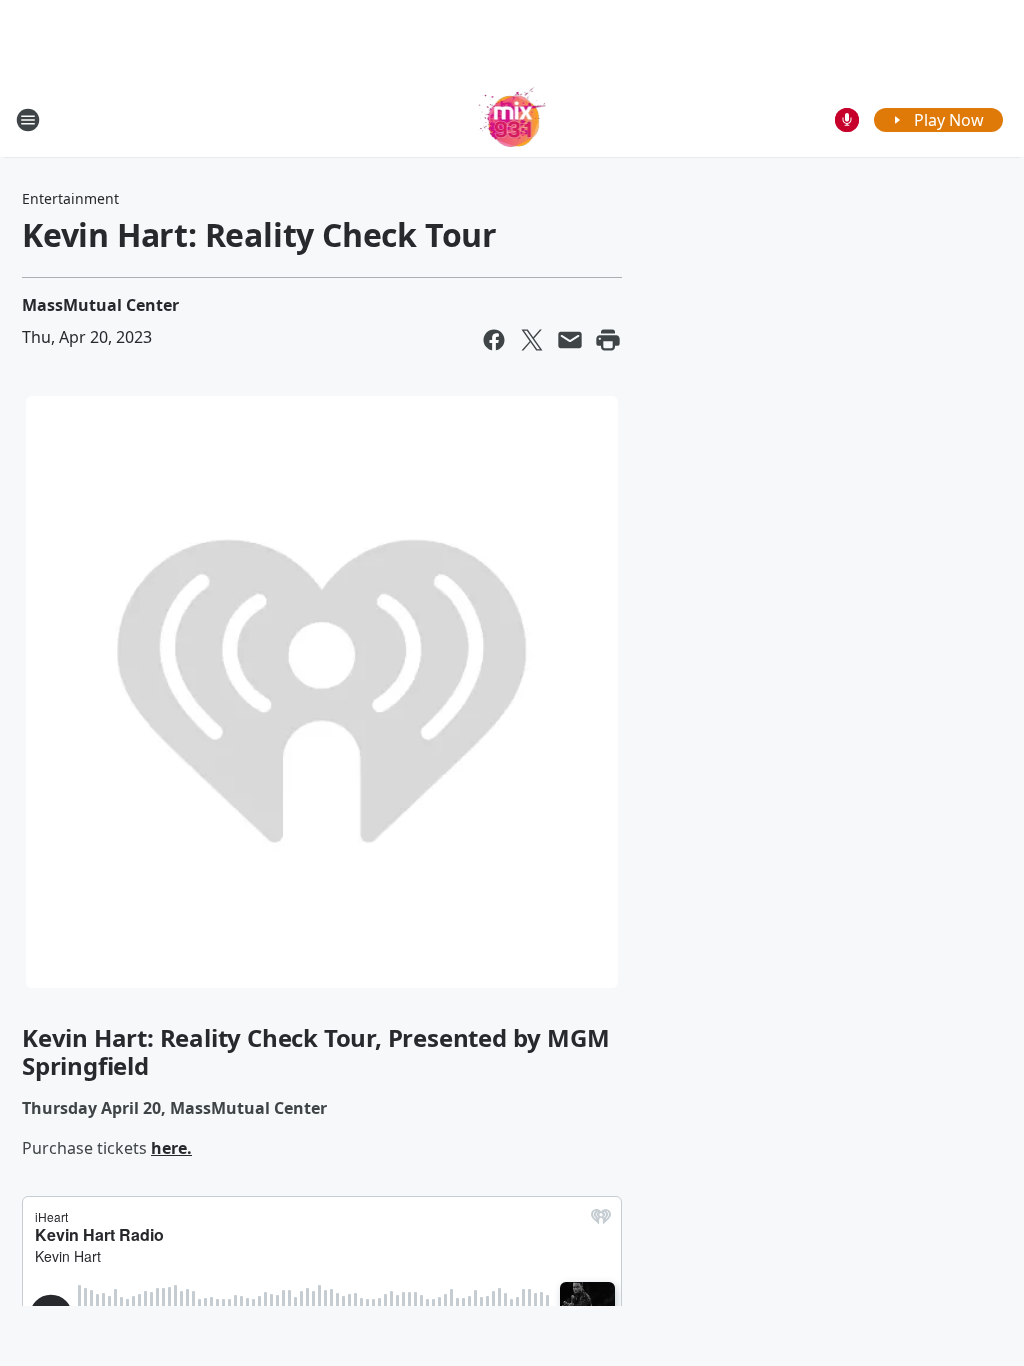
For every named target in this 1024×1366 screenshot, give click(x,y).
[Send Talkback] (847, 120)
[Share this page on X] (532, 340)
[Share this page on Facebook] (494, 340)
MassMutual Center (100, 305)
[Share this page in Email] (570, 340)
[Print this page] (608, 340)
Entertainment (70, 198)
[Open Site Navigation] (28, 120)
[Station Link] (512, 119)
